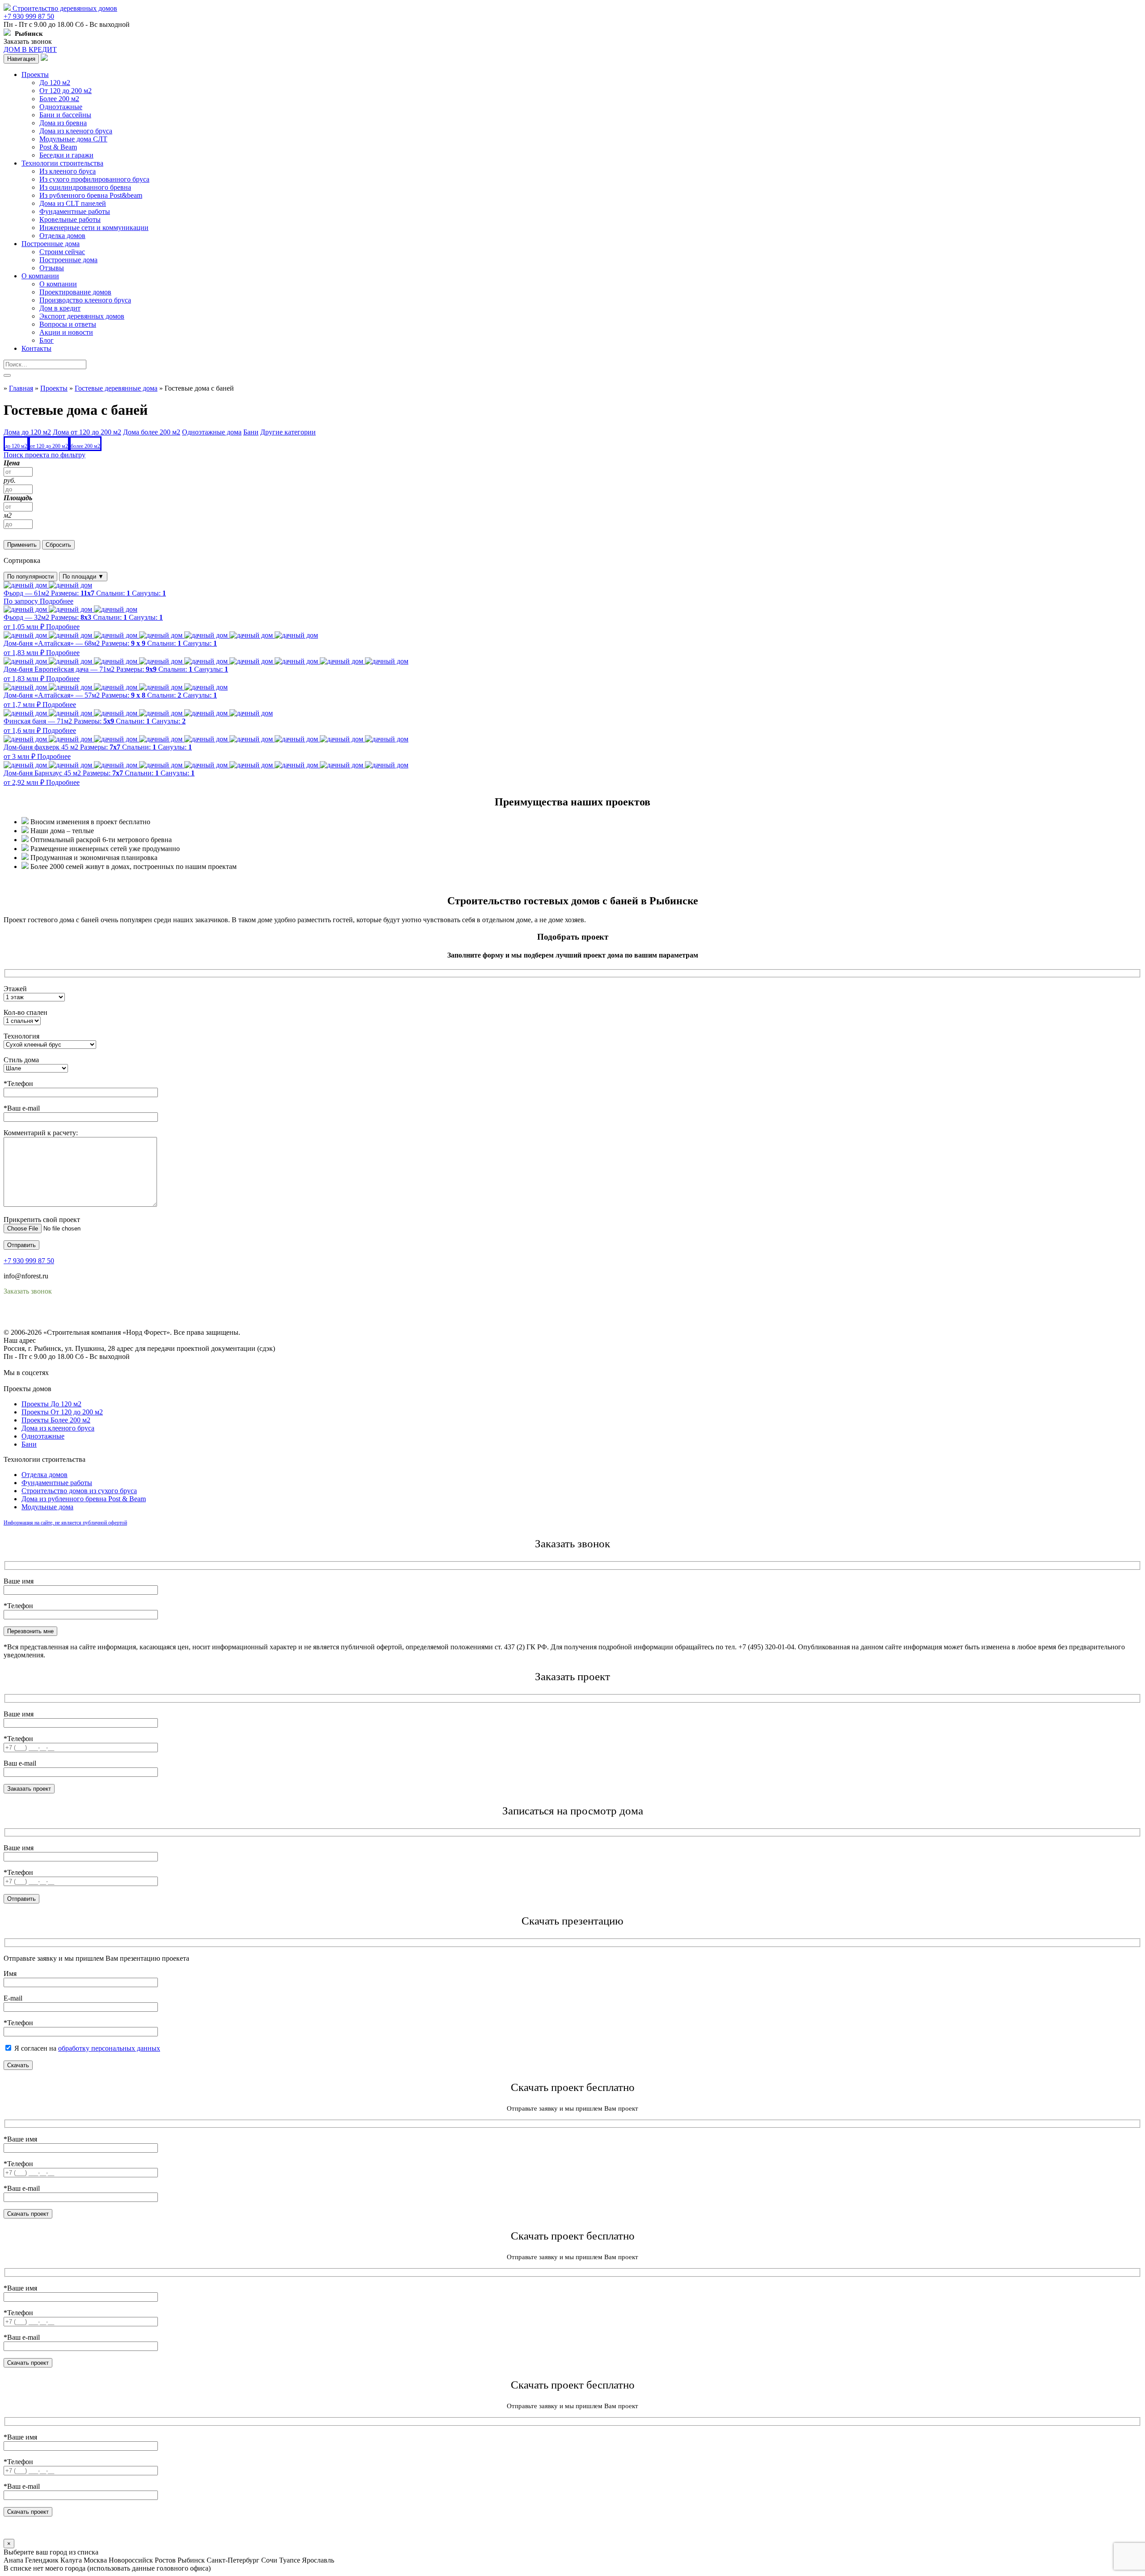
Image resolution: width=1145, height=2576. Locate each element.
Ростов (165, 2560)
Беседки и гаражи (66, 155)
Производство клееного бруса (85, 300)
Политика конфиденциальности (53, 1316)
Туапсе (290, 2560)
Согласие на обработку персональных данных (74, 1324)
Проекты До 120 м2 (51, 1404)
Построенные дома (51, 244)
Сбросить (58, 545)
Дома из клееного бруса (76, 131)
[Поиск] (7, 375)
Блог (47, 340)
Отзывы (52, 268)
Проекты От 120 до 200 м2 (62, 1412)
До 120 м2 (55, 83)
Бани (29, 1444)
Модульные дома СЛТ (73, 139)
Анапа (13, 2560)
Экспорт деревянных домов (82, 316)
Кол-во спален (25, 1012)
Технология (21, 1036)
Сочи (269, 2560)
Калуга (71, 2560)
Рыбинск (191, 2560)
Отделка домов (62, 236)
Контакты (36, 348)
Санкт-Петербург (233, 2560)
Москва (95, 2560)
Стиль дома (21, 1060)
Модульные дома (47, 1507)
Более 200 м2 (59, 99)
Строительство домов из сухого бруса (79, 1491)
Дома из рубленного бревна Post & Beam (84, 1499)
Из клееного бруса (68, 171)
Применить (22, 545)
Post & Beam (58, 147)
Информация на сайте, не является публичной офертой (65, 1523)
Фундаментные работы (75, 211)
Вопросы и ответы (68, 324)
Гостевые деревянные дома (116, 388)
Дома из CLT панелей (73, 203)
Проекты (35, 75)
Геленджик (42, 2560)
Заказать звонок (28, 41)
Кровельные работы (70, 219)
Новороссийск (131, 2560)
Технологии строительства (62, 163)
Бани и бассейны (65, 115)
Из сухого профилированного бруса (94, 179)
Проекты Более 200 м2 (56, 1420)
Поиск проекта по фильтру (45, 455)
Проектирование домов (75, 292)
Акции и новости (66, 332)
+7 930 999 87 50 (29, 16)
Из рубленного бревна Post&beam (91, 195)
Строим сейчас (62, 252)
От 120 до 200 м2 (66, 91)
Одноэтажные (61, 107)
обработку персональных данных (109, 2048)
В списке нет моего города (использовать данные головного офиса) (107, 2568)
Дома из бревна (63, 123)
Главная (21, 388)
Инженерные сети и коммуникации (94, 228)
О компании (40, 276)
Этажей (15, 989)
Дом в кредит (60, 308)
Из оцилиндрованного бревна (85, 187)
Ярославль (318, 2560)
